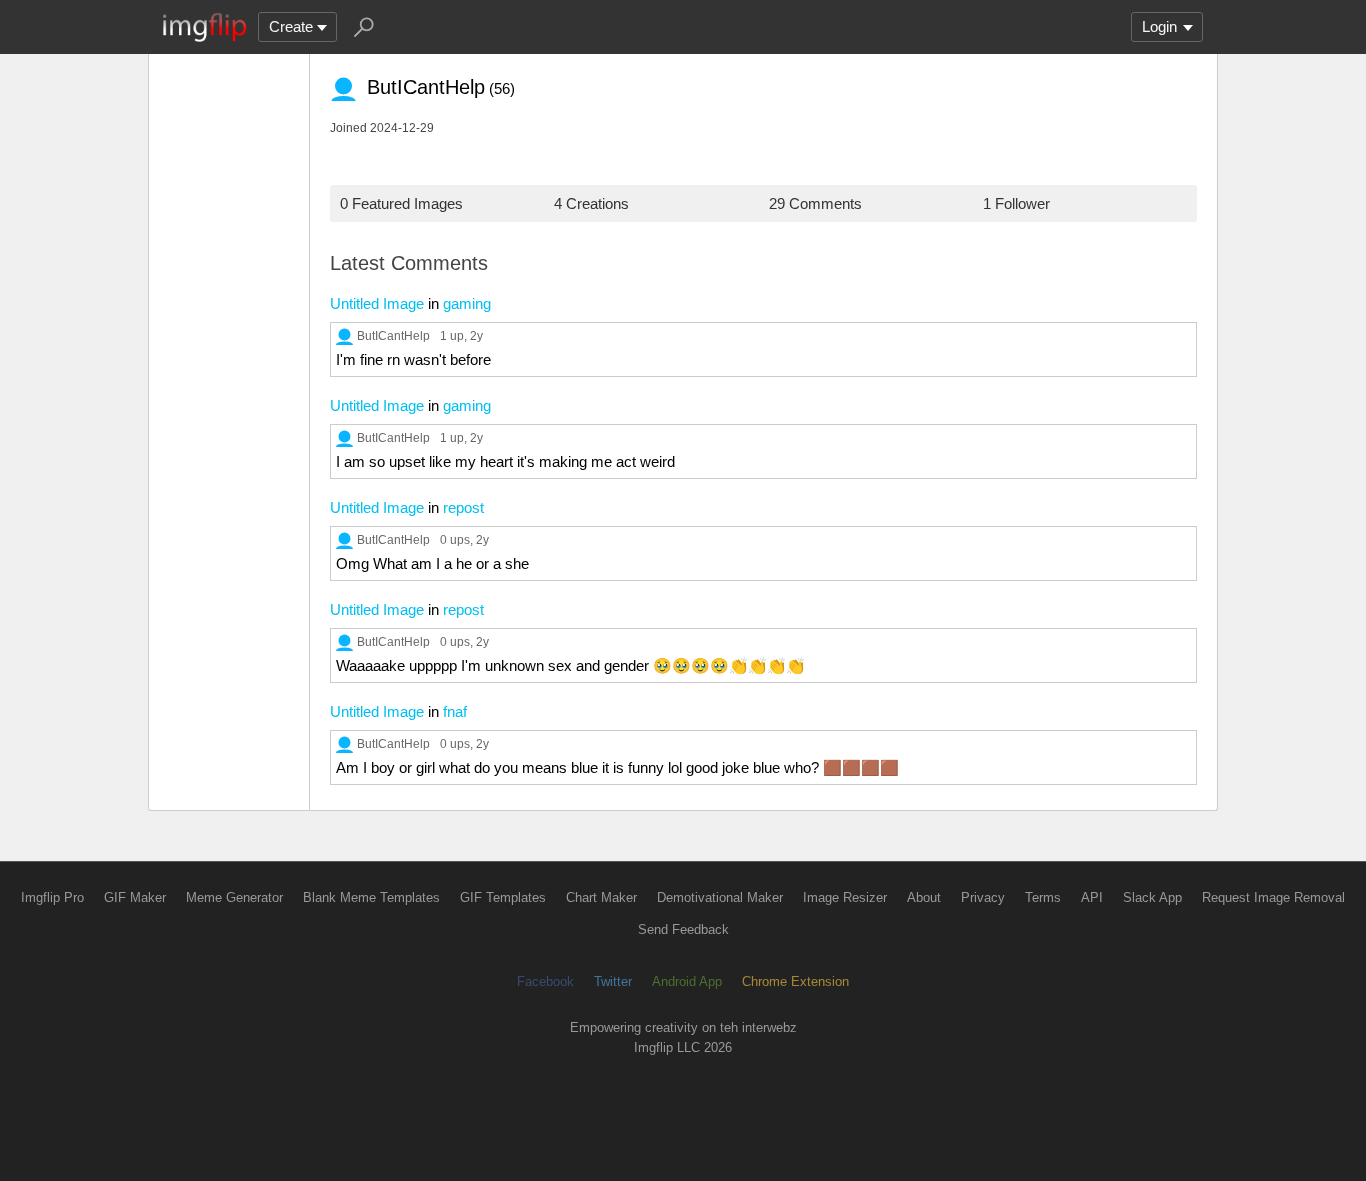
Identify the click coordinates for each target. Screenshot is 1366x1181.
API (1092, 897)
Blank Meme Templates (371, 897)
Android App (687, 981)
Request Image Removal (1273, 897)
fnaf (455, 711)
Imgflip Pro (52, 897)
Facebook (545, 981)
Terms (1043, 897)
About (924, 897)
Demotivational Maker (720, 897)
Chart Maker (601, 897)
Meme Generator (234, 897)
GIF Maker (135, 897)
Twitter (613, 981)
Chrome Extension (795, 981)
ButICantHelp (393, 335)
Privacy (983, 897)
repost (463, 507)
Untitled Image (377, 303)
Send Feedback (683, 929)
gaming (467, 303)
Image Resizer (845, 897)
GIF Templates (503, 897)
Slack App (1152, 897)
